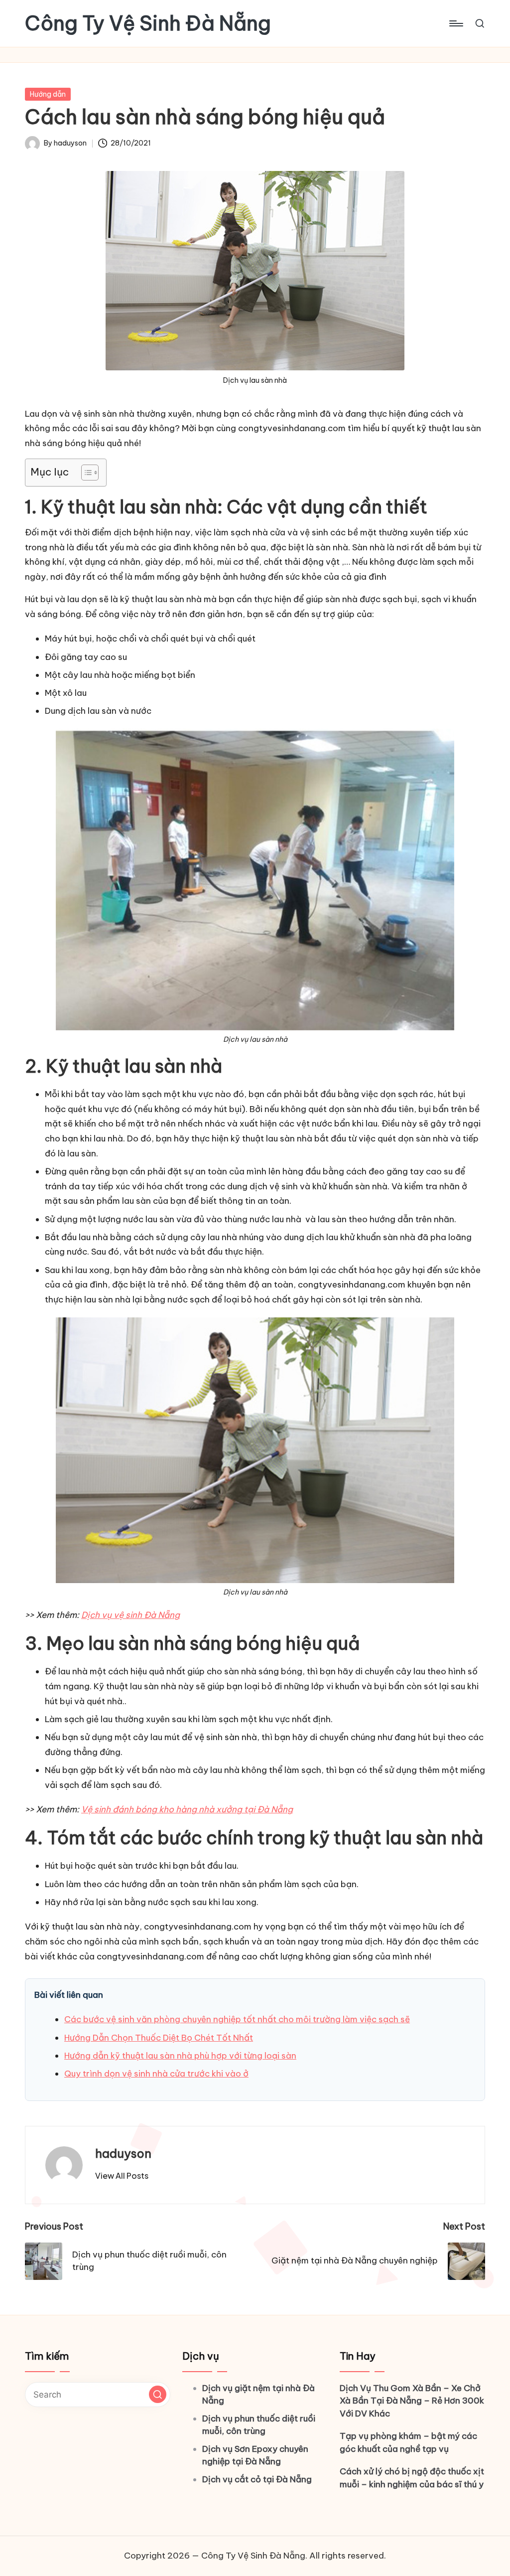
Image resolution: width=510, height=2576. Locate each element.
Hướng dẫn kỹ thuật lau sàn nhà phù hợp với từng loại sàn (180, 2056)
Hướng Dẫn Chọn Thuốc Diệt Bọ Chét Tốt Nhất (159, 2038)
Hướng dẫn (48, 94)
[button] (122, 2176)
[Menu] (455, 23)
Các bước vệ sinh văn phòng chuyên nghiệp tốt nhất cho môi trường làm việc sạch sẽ (237, 2019)
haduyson (123, 2153)
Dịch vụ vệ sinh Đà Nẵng (130, 1615)
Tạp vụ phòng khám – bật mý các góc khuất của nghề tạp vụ (408, 2442)
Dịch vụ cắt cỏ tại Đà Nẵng (257, 2479)
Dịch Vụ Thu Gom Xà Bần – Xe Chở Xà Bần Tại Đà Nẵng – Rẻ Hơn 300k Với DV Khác (412, 2401)
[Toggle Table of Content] (85, 473)
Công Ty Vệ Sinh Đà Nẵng (148, 23)
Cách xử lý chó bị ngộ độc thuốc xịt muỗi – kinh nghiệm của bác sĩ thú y (412, 2478)
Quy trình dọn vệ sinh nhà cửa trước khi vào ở (156, 2074)
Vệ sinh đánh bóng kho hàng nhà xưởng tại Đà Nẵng (187, 1809)
